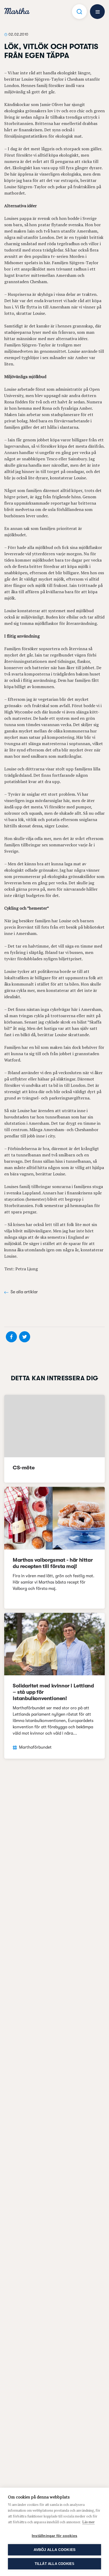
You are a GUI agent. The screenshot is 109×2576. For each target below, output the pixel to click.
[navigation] (17, 12)
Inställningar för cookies (54, 2536)
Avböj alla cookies (55, 2550)
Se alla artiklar (24, 1292)
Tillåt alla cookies (55, 2564)
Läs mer (88, 2522)
